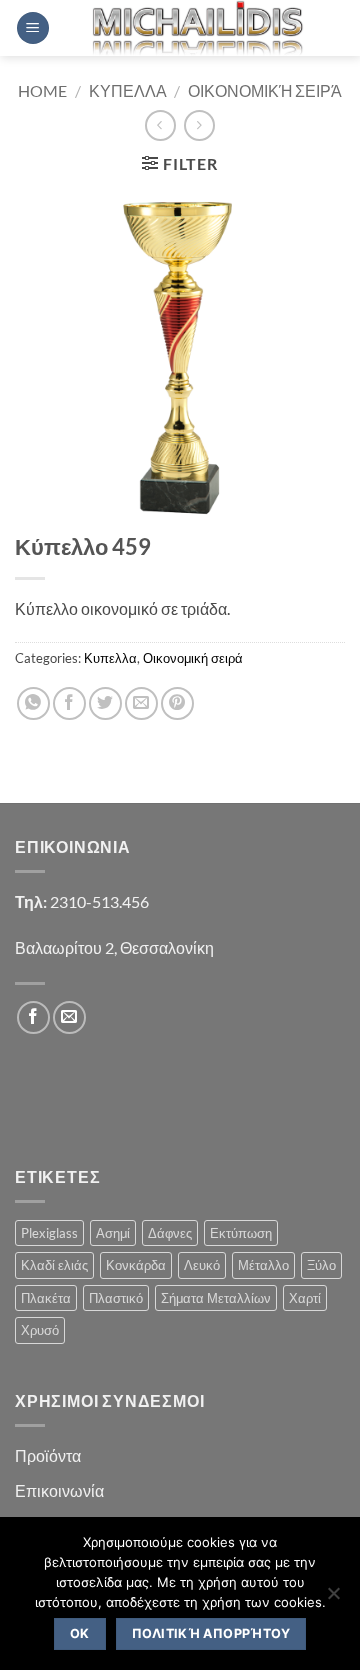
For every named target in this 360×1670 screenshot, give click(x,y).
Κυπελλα (128, 90)
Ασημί (113, 1233)
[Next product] (160, 125)
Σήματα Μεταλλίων (216, 1298)
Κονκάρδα (136, 1265)
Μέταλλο (263, 1265)
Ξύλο (321, 1265)
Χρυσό (40, 1330)
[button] (33, 28)
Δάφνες (170, 1233)
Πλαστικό (116, 1298)
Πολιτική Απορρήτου (211, 1633)
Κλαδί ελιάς (54, 1265)
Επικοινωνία (59, 1490)
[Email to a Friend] (141, 703)
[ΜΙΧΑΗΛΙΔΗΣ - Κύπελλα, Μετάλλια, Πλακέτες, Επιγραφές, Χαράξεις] (197, 28)
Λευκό (202, 1265)
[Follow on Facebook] (33, 1017)
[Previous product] (199, 125)
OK (80, 1633)
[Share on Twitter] (105, 703)
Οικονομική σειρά (265, 90)
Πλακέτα (46, 1298)
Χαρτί (305, 1298)
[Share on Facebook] (69, 703)
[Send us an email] (69, 1017)
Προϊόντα (48, 1455)
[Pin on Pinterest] (177, 703)
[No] (333, 1599)
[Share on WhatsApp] (33, 703)
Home (42, 90)
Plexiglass (49, 1233)
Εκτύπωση (241, 1233)
